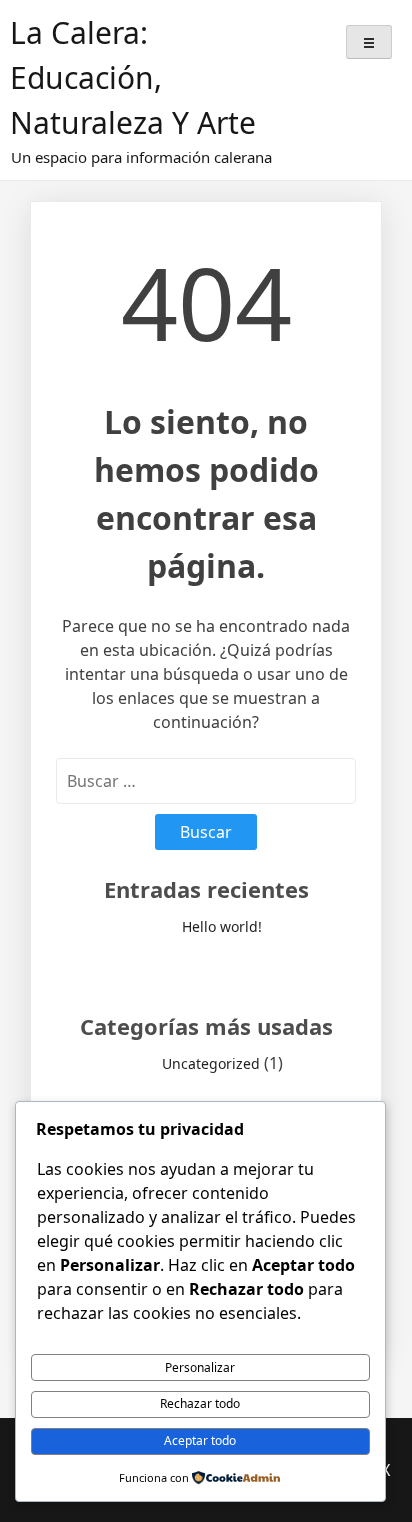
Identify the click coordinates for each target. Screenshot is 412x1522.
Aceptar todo (200, 1440)
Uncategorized (211, 1063)
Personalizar (200, 1367)
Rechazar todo (200, 1403)
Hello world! (222, 926)
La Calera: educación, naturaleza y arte (133, 77)
